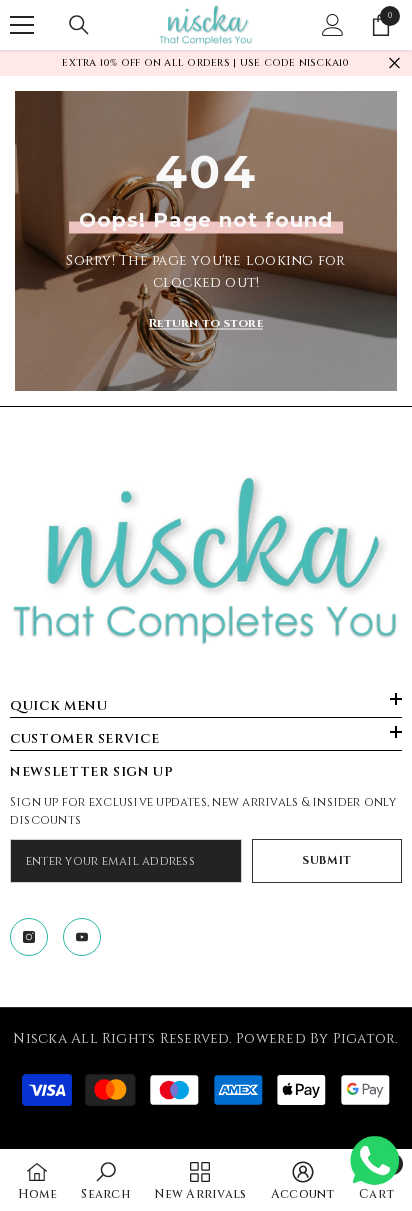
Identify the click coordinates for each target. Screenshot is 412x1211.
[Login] (333, 25)
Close (394, 63)
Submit (326, 860)
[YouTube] (82, 937)
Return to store (206, 323)
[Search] (79, 25)
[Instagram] (29, 937)
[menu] (22, 25)
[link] (105, 1180)
